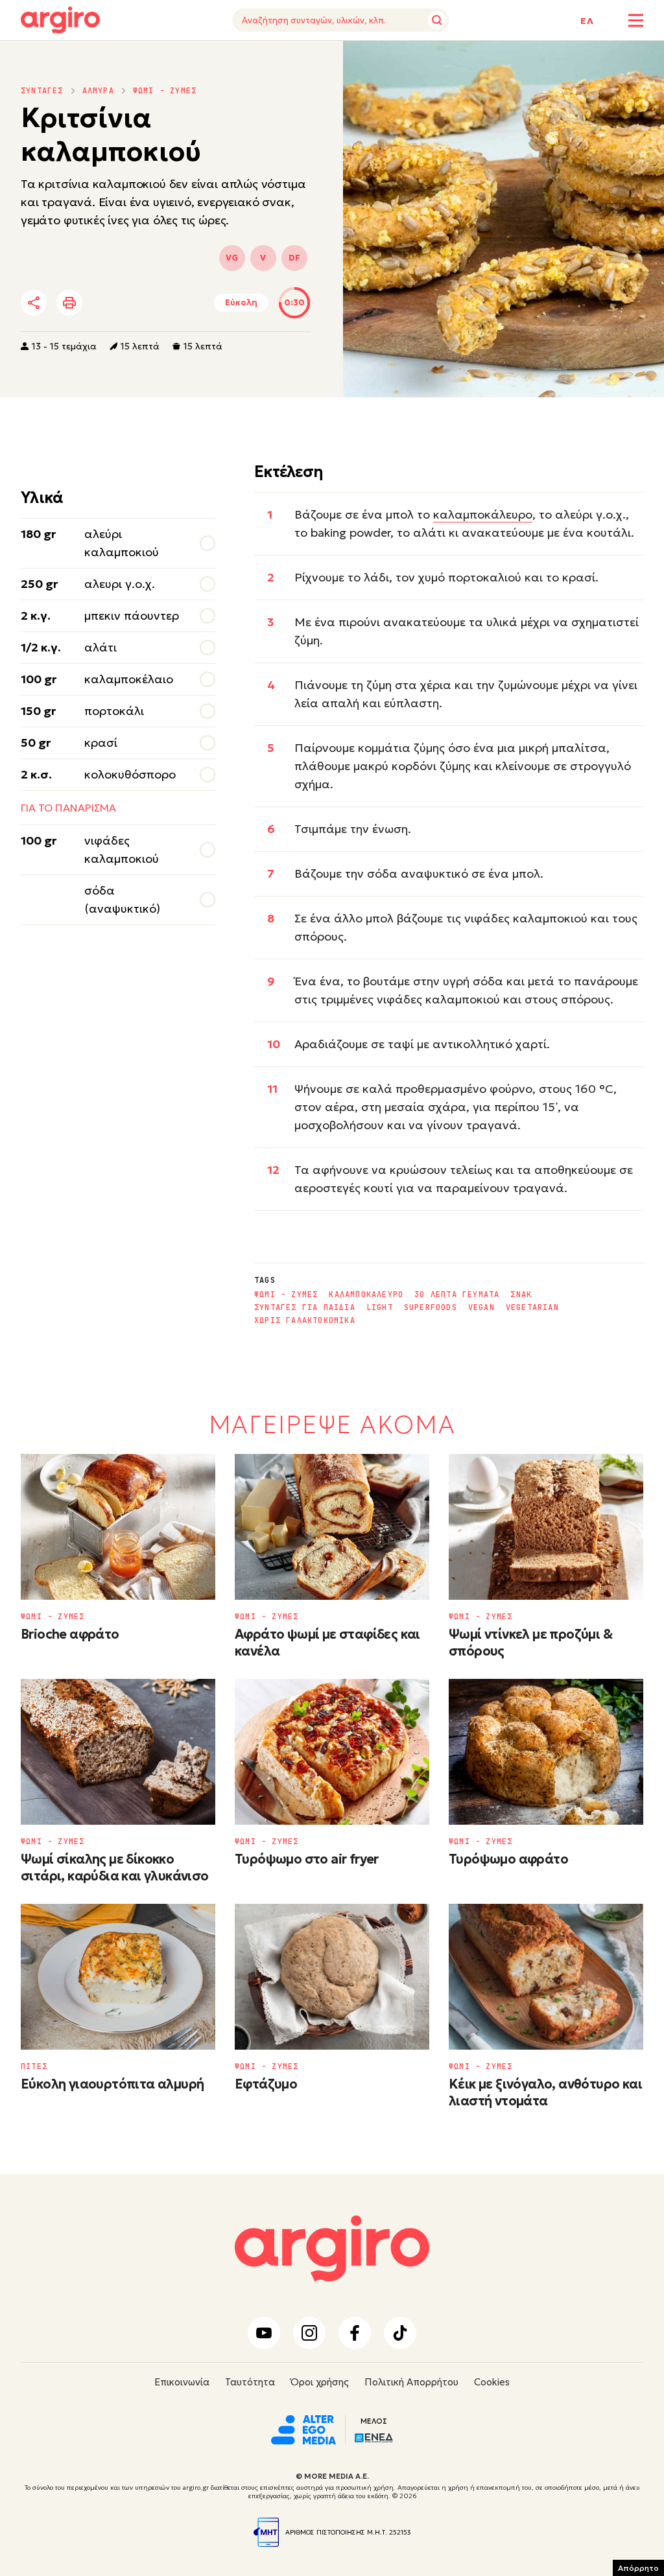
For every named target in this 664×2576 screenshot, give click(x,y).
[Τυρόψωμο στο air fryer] (332, 1752)
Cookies (492, 2382)
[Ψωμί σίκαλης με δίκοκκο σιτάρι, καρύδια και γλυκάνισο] (118, 1752)
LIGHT (380, 1307)
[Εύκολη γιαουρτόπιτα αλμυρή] (118, 1977)
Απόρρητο (638, 2568)
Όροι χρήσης (320, 2382)
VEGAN (481, 1307)
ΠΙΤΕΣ (34, 2067)
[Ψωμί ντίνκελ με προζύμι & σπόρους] (546, 1527)
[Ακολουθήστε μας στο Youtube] (264, 2333)
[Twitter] (108, 303)
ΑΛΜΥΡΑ (98, 91)
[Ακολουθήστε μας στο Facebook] (355, 2333)
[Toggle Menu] (636, 20)
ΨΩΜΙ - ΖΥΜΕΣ (165, 91)
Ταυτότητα (250, 2382)
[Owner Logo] (303, 2428)
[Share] (34, 303)
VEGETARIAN (532, 1307)
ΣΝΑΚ (521, 1294)
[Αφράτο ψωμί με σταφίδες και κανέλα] (332, 1527)
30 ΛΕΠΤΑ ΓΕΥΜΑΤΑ (457, 1294)
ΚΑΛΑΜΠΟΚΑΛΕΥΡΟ (366, 1294)
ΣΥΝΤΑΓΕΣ (42, 91)
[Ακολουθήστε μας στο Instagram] (309, 2333)
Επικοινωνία (182, 2382)
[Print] (69, 303)
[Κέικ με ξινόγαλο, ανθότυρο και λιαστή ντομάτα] (546, 1977)
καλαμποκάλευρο (483, 514)
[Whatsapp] (179, 303)
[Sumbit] (437, 20)
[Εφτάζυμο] (332, 1977)
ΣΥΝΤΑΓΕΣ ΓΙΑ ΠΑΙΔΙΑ (305, 1307)
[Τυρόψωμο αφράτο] (546, 1752)
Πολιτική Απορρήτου (411, 2382)
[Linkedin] (143, 303)
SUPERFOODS (431, 1307)
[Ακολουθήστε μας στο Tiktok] (400, 2333)
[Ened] (374, 2436)
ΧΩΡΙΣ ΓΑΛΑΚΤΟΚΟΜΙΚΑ (305, 1320)
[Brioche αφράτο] (118, 1527)
